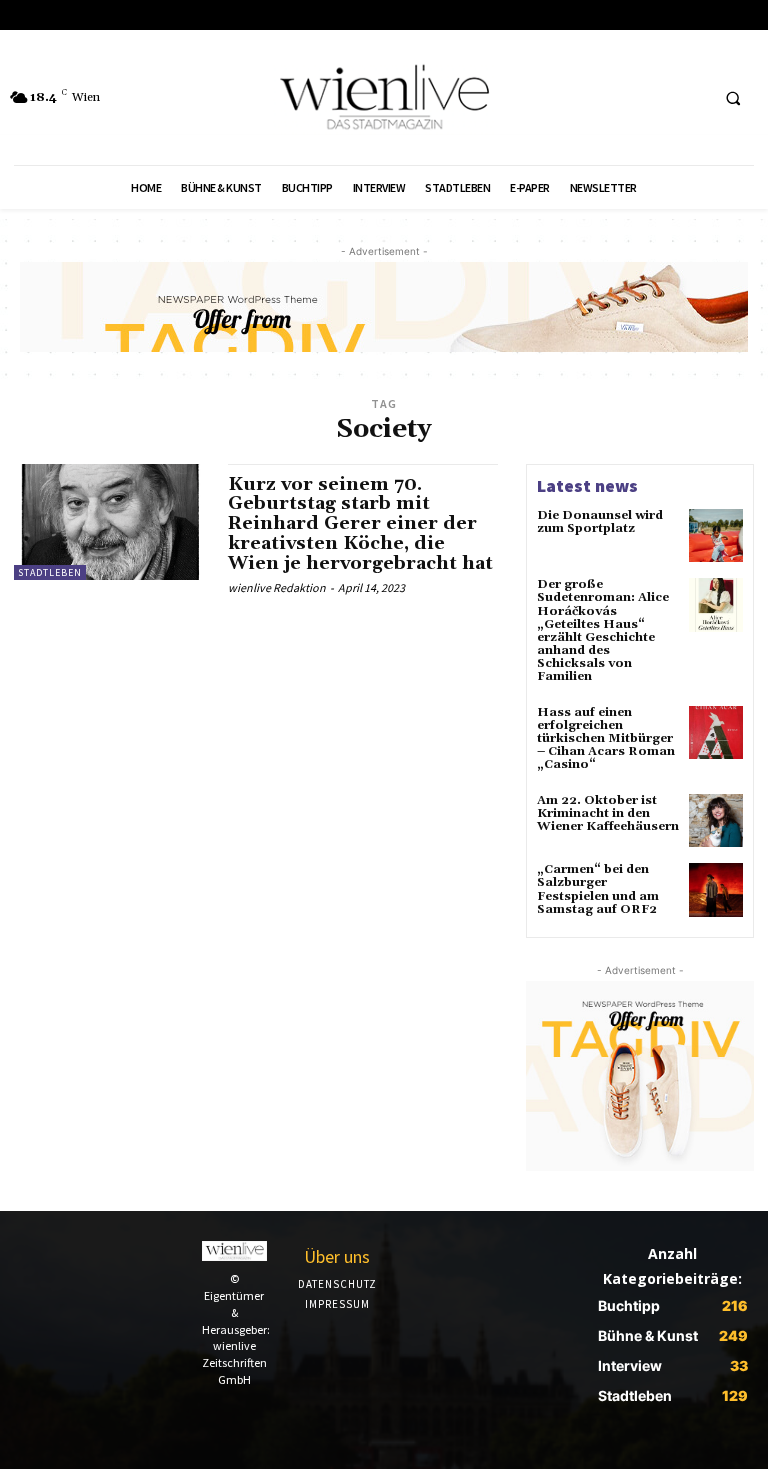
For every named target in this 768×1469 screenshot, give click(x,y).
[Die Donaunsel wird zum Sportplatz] (716, 536)
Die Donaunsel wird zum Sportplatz (600, 522)
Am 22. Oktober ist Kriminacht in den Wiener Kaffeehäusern (608, 813)
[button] (733, 98)
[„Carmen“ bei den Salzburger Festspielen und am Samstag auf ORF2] (716, 890)
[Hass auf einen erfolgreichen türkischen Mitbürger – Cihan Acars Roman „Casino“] (716, 733)
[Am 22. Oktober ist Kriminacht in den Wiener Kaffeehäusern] (716, 821)
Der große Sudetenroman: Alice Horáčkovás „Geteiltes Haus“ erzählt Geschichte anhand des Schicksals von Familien (603, 630)
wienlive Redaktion (277, 587)
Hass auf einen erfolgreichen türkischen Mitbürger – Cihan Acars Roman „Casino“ (606, 739)
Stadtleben (50, 572)
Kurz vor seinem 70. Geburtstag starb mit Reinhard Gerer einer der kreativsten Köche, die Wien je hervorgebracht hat (360, 524)
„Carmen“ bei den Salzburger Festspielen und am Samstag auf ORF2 (598, 889)
